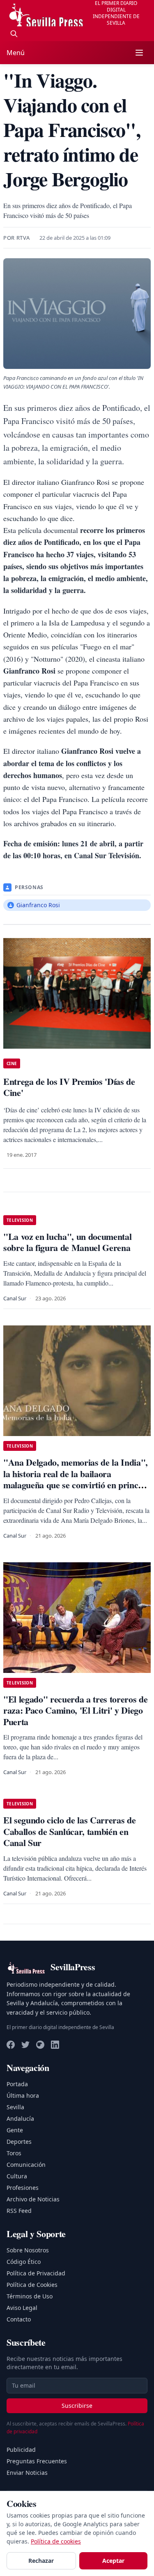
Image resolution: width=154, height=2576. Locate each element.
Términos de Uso (30, 2296)
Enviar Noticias (27, 2473)
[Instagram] (40, 2045)
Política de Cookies (32, 2285)
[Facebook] (11, 2045)
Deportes (19, 2142)
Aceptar (113, 2561)
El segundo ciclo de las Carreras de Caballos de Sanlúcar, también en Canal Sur (69, 1831)
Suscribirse (77, 2406)
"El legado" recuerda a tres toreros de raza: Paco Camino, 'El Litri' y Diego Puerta (75, 1710)
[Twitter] (25, 2045)
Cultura (17, 2176)
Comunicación (26, 2165)
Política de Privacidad (36, 2273)
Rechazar (41, 2561)
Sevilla (15, 2107)
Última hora (23, 2095)
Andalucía (20, 2118)
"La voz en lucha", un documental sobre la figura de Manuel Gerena (67, 1242)
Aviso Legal (22, 2308)
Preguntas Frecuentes (37, 2461)
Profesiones (23, 2188)
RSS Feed (19, 2211)
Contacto (19, 2319)
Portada (17, 2084)
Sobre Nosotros (28, 2250)
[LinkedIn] (55, 2045)
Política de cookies (56, 2541)
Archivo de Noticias (33, 2199)
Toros (14, 2153)
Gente (15, 2130)
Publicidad (21, 2450)
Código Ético (24, 2262)
